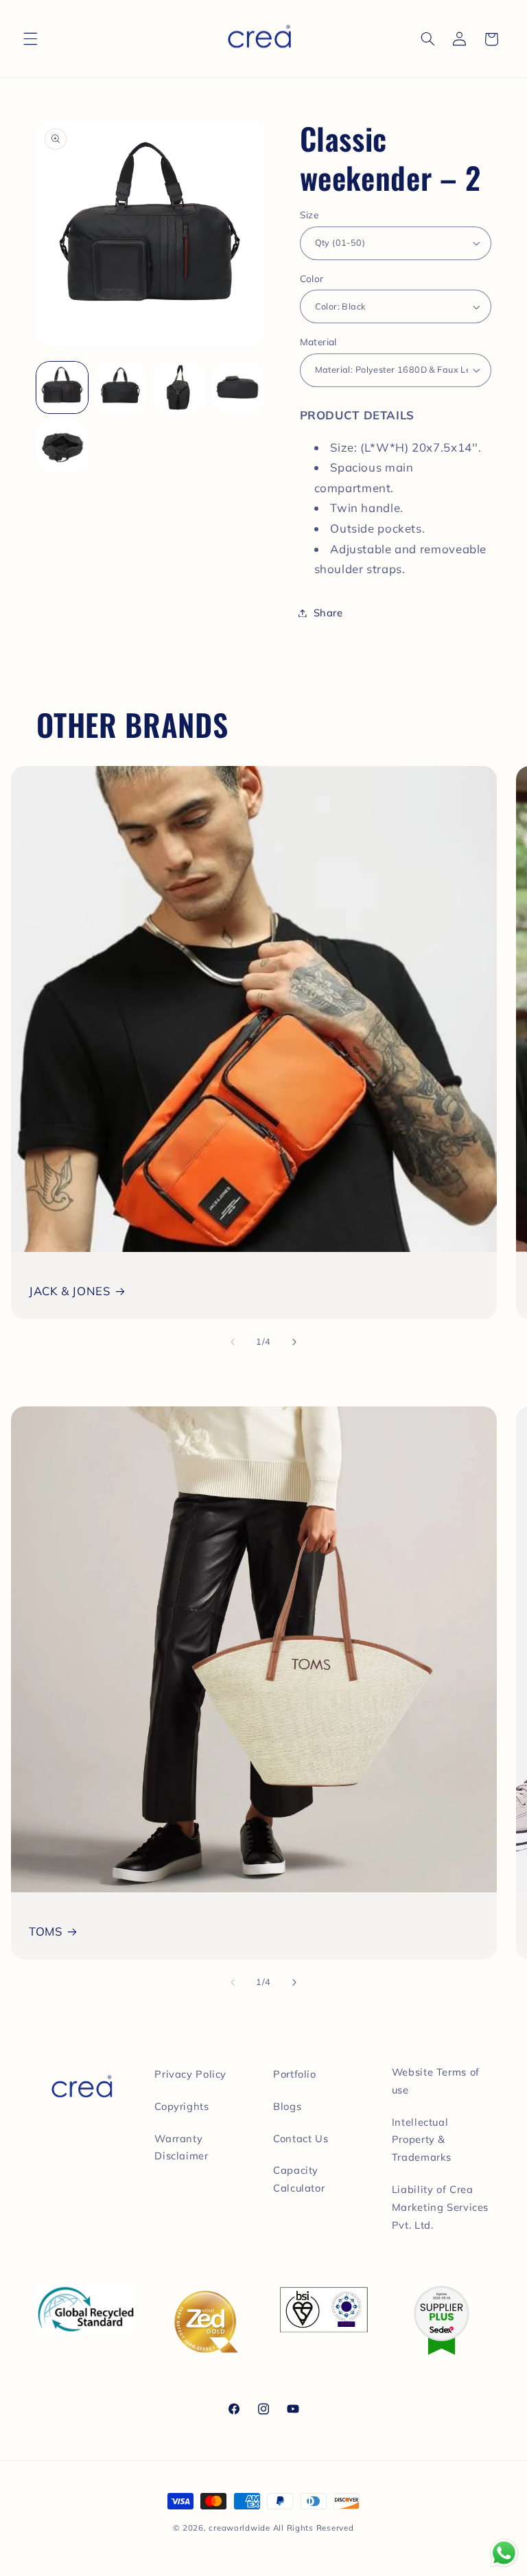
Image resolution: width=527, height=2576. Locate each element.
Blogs (287, 2106)
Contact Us (301, 2138)
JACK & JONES (70, 1291)
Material (318, 341)
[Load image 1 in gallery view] (62, 387)
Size (309, 214)
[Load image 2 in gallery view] (120, 387)
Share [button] (328, 613)
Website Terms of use (436, 2081)
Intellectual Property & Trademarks (422, 2140)
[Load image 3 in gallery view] (179, 387)
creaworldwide (239, 2528)
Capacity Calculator (299, 2179)
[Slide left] (233, 1342)
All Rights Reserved (314, 2528)
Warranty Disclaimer (181, 2147)
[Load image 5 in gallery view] (62, 446)
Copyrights (181, 2106)
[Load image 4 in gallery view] (238, 387)
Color (312, 278)
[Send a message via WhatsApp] (504, 2553)
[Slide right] (294, 1342)
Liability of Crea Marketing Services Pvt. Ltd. (440, 2207)
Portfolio (295, 2074)
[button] (30, 39)
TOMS (46, 1931)
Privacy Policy (190, 2074)
